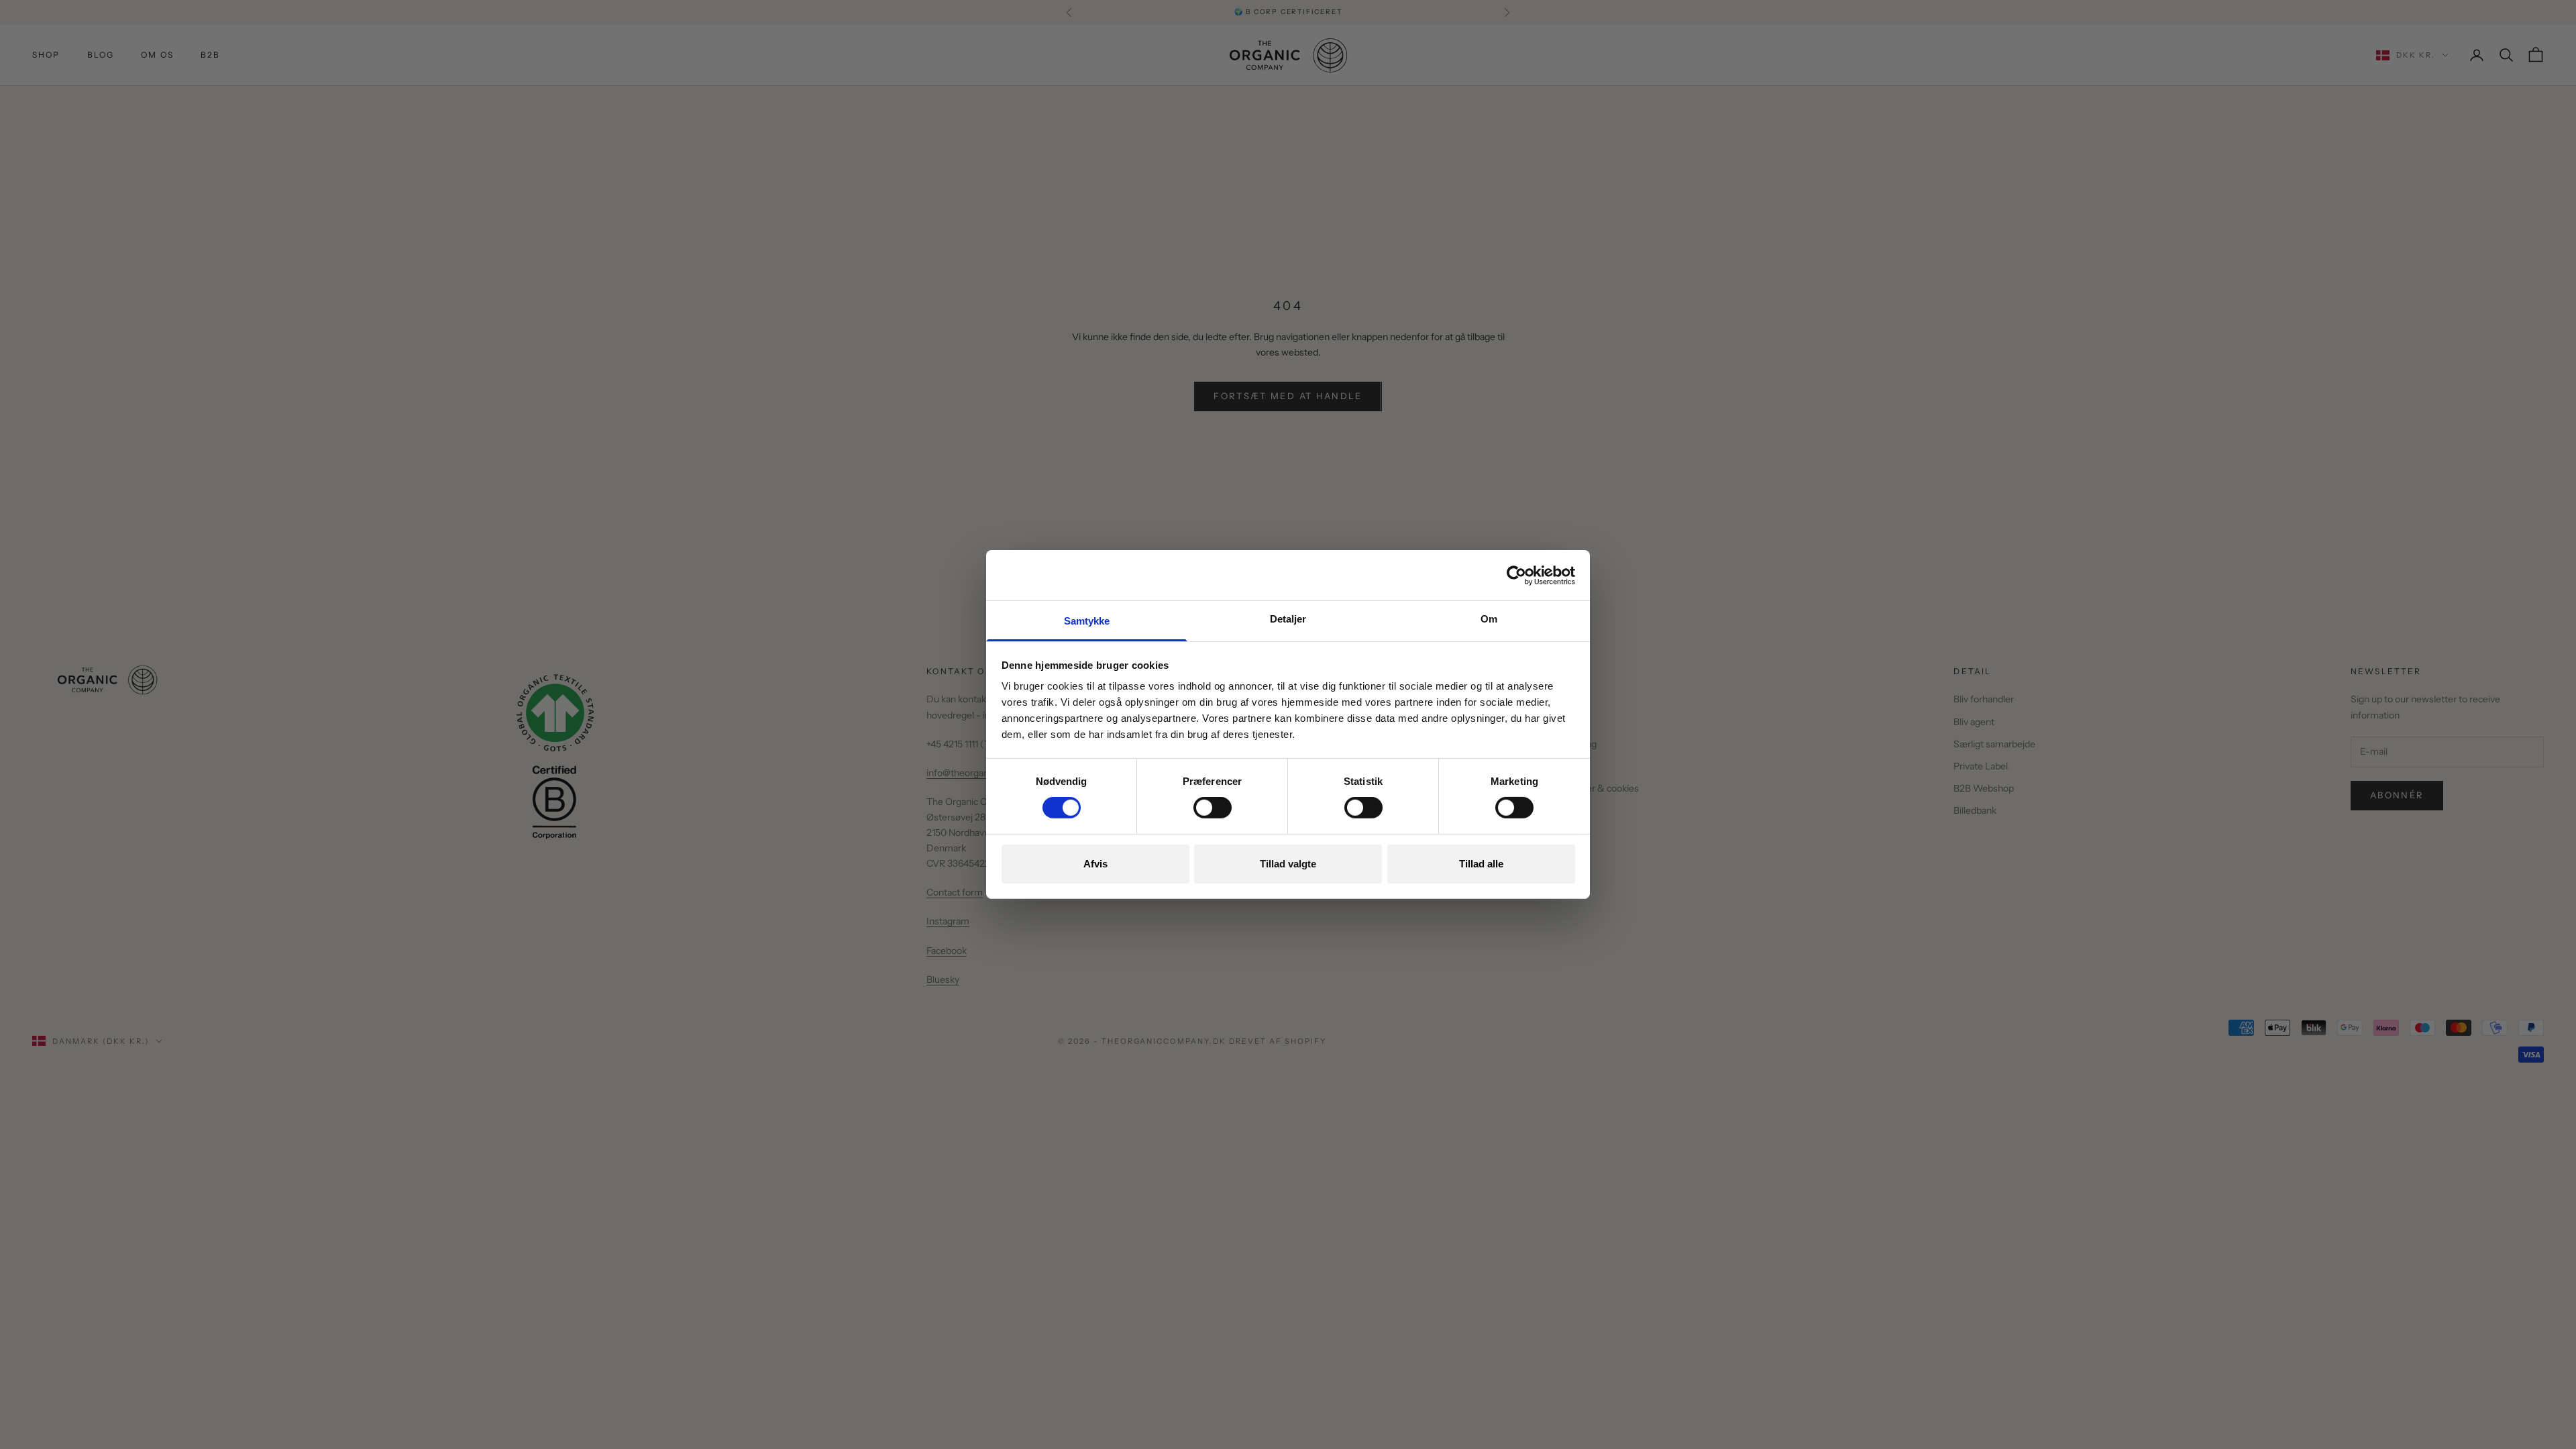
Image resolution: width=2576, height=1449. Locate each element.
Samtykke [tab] (1087, 621)
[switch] (1213, 808)
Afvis (1095, 864)
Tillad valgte (1288, 864)
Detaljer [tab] (1288, 619)
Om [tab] (1489, 619)
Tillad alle (1481, 864)
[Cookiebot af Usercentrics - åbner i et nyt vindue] (1516, 575)
